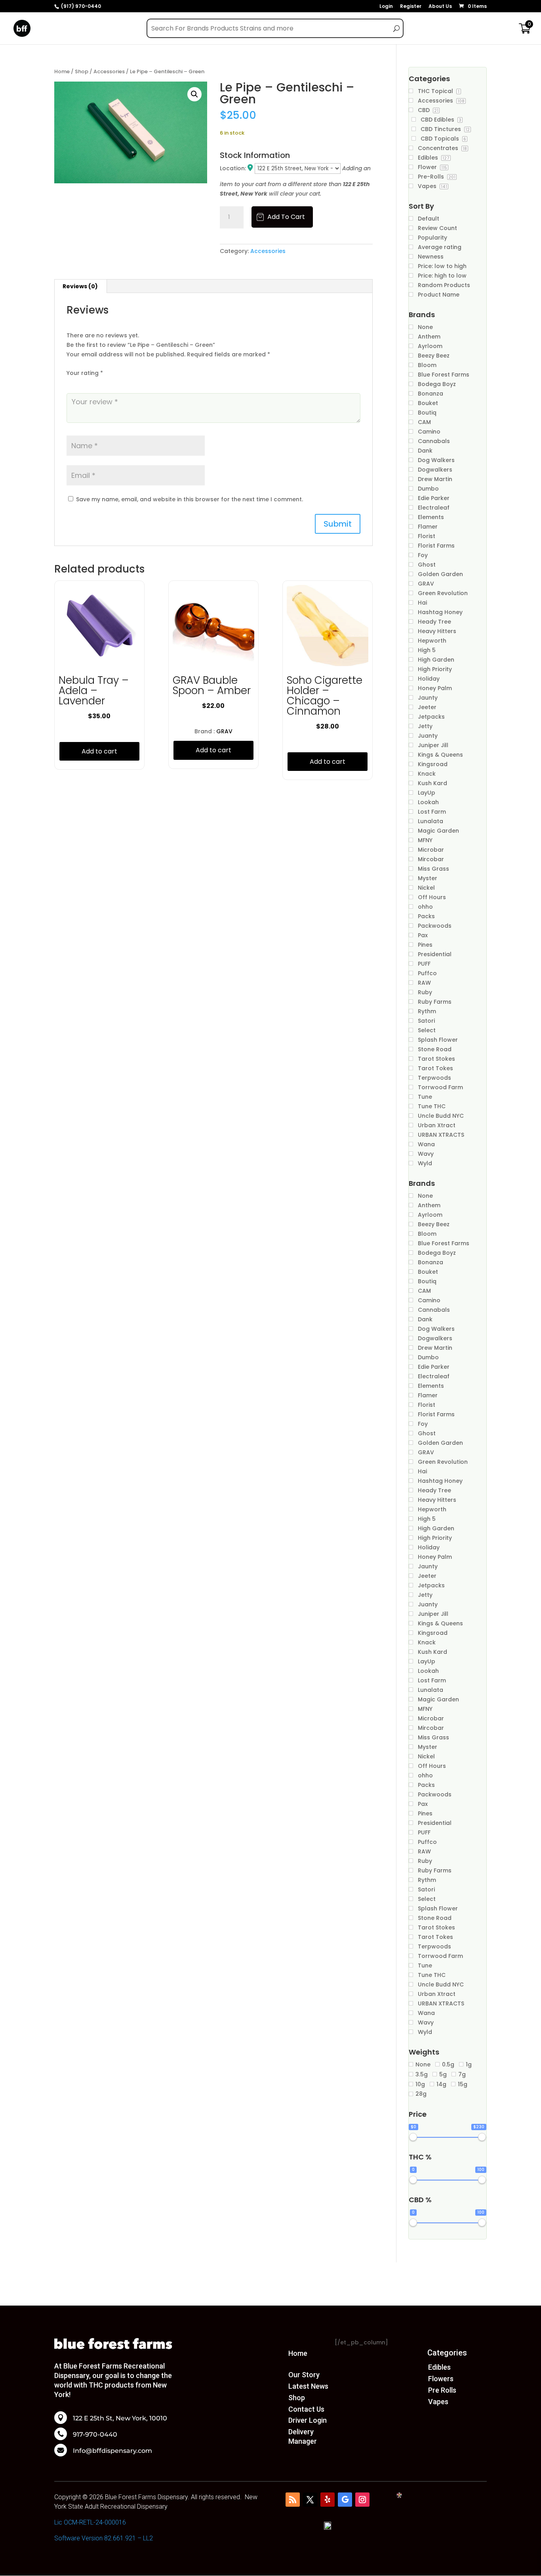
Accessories (109, 71)
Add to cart (286, 217)
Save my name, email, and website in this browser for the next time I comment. (190, 499)
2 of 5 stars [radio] (82, 383)
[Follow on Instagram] (362, 2500)
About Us (440, 7)
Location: (234, 168)
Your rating (85, 373)
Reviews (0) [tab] (80, 286)
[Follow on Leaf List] (293, 2500)
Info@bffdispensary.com (112, 2451)
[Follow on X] (310, 2500)
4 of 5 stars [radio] (105, 383)
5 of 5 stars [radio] (116, 383)
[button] (194, 94)
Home (62, 71)
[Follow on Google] (345, 2500)
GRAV (224, 731)
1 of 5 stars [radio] (71, 383)
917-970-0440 (95, 2435)
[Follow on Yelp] (328, 2500)
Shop (82, 71)
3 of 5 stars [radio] (93, 383)
